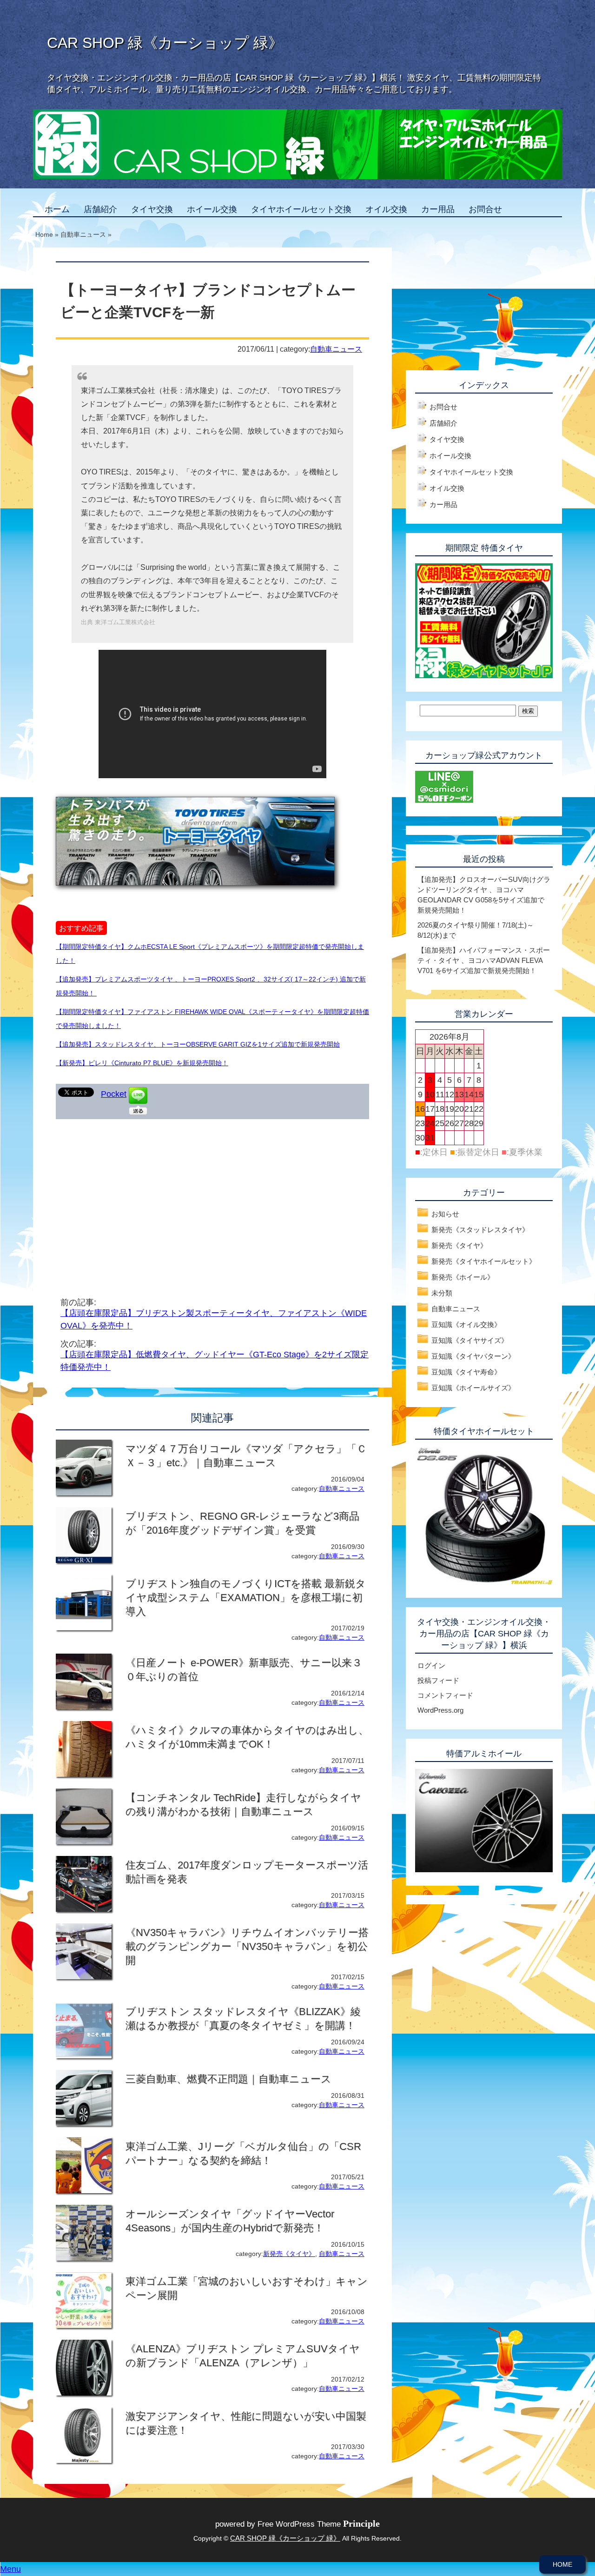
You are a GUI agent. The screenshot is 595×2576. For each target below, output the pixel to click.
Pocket (114, 1094)
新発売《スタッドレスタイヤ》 (480, 1230)
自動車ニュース (336, 349)
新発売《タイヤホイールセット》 (484, 1261)
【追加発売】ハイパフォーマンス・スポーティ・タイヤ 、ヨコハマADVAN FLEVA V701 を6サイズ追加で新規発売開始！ (484, 960)
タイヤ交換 (152, 209)
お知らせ (445, 1214)
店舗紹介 (100, 209)
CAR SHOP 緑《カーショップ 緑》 (165, 43)
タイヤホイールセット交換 (301, 209)
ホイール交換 (212, 209)
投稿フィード (438, 1680)
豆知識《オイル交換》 (466, 1325)
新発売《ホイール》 (463, 1277)
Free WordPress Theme (319, 2524)
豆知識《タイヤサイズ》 (470, 1340)
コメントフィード (445, 1695)
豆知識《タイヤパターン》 (473, 1356)
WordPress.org (440, 1710)
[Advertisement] (134, 1194)
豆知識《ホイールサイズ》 (473, 1388)
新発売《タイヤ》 (289, 2254)
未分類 (442, 1293)
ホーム (57, 209)
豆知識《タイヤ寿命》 (466, 1372)
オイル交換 (386, 209)
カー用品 (438, 209)
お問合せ (485, 209)
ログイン (431, 1665)
